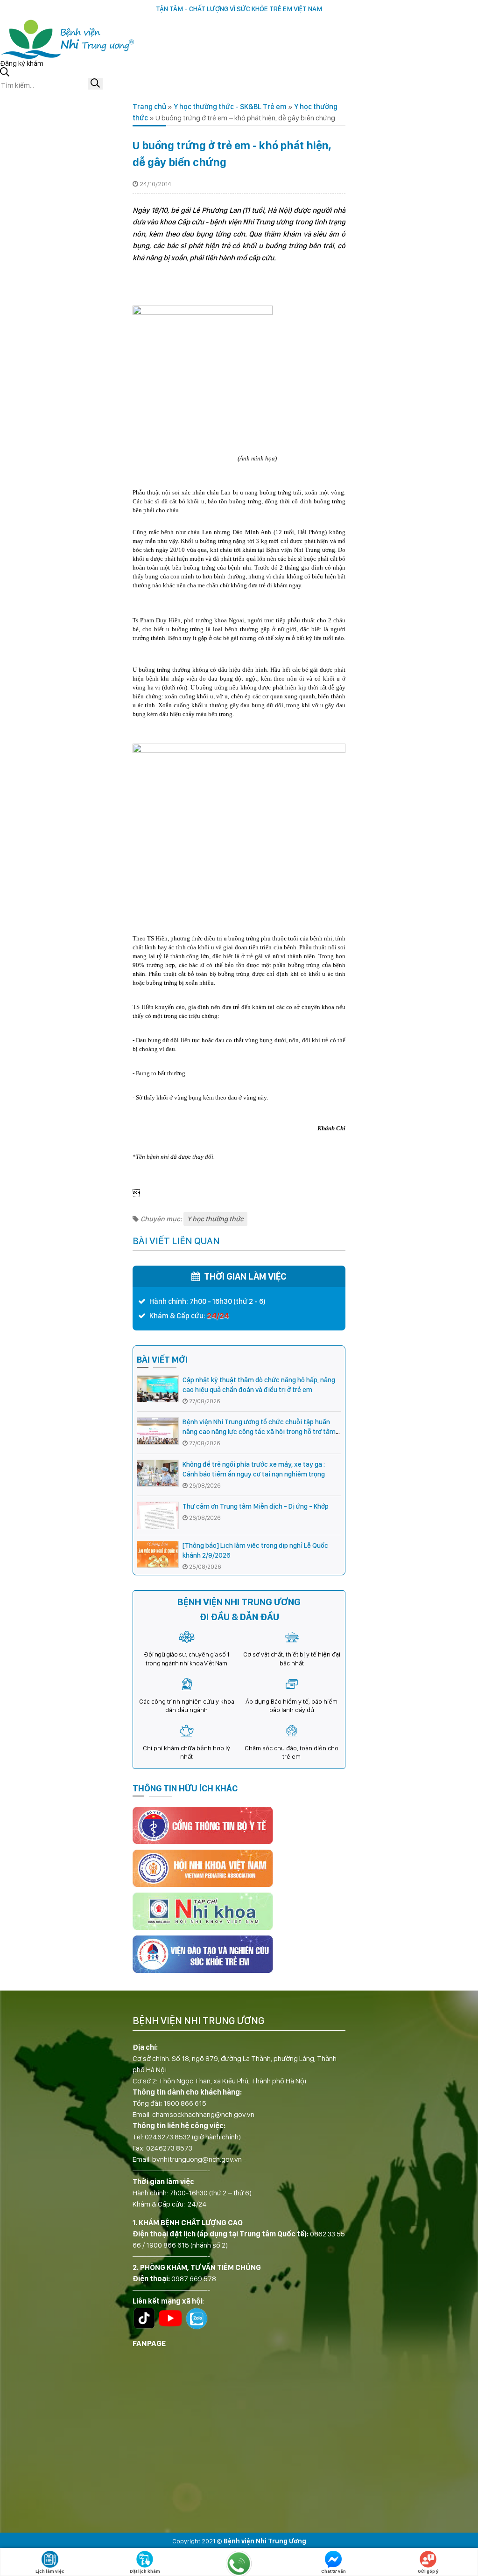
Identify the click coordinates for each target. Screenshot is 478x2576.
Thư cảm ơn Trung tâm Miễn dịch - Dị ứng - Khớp (256, 1506)
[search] (95, 84)
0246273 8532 (168, 2137)
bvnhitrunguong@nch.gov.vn (197, 2159)
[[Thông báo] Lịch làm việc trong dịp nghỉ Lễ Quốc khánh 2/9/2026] (158, 1555)
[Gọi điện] (239, 2563)
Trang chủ (149, 107)
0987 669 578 (194, 2279)
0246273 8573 (169, 2148)
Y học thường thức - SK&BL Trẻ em (230, 107)
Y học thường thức (215, 1219)
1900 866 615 (185, 2103)
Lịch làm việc (50, 2571)
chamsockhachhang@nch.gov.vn (203, 2114)
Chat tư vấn (334, 2571)
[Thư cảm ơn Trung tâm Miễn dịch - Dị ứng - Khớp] (158, 1515)
